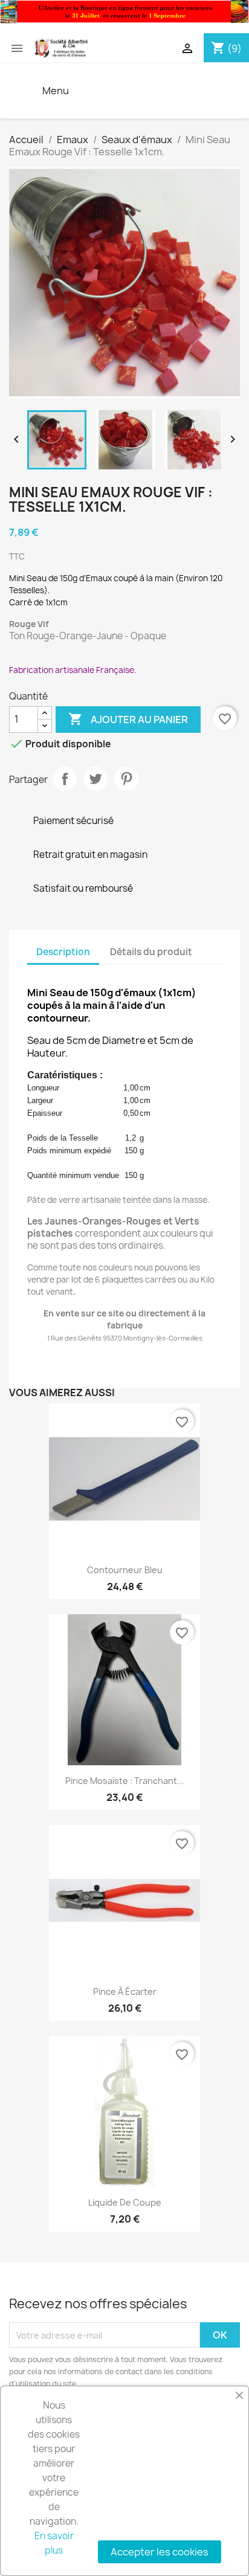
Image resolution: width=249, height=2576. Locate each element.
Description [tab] (63, 952)
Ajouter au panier (128, 719)
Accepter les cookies (160, 2552)
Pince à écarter (125, 1992)
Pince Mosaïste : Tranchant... (125, 1781)
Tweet (95, 779)
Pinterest (126, 779)
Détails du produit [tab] (151, 952)
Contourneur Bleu (125, 1570)
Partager (65, 779)
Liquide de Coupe (125, 2202)
